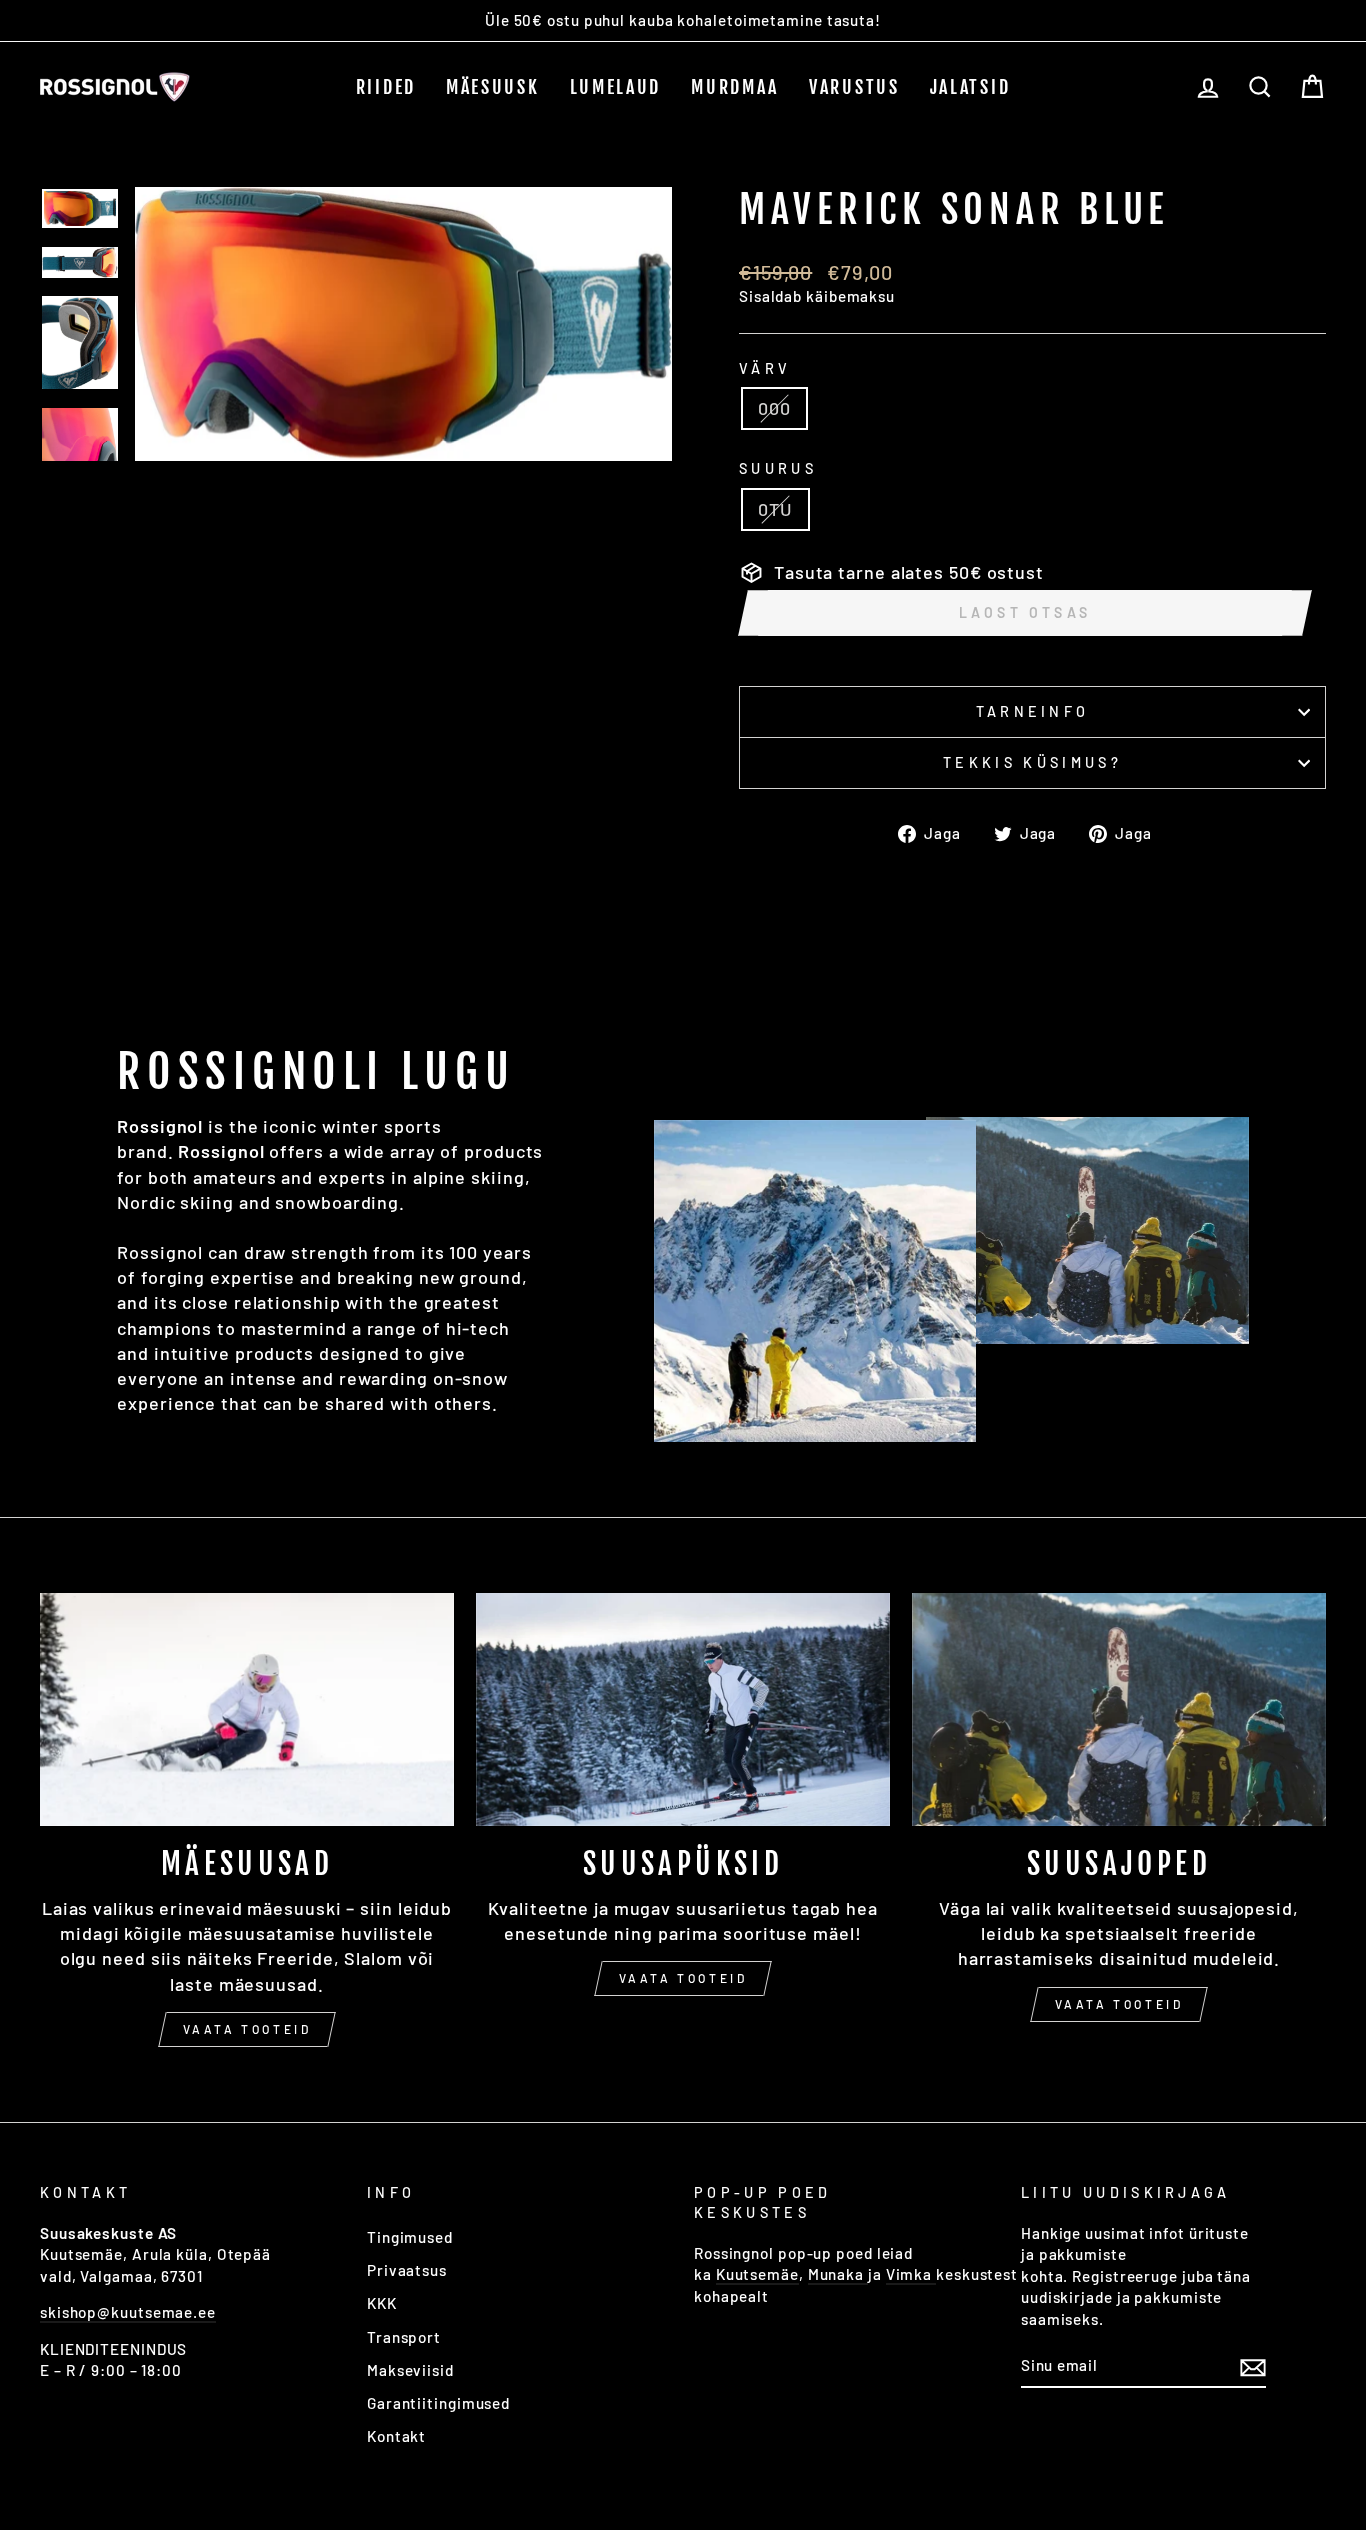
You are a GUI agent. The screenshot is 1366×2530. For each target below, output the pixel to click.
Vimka (911, 2274)
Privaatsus (407, 2270)
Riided (386, 87)
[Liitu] (1253, 2366)
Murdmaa (735, 87)
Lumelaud (616, 87)
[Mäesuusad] (247, 1709)
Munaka (838, 2274)
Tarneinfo (1033, 711)
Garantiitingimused (438, 2403)
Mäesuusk (493, 87)
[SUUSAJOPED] (1119, 1709)
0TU (775, 509)
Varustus (854, 87)
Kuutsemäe (757, 2274)
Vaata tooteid (247, 2029)
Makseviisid (410, 2370)
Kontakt (396, 2436)
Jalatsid (970, 87)
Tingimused (410, 2237)
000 (774, 408)
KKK (382, 2303)
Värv (765, 368)
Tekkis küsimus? (1032, 762)
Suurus (778, 468)
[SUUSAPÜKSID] (683, 1709)
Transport (404, 2337)
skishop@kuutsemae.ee (128, 2312)
